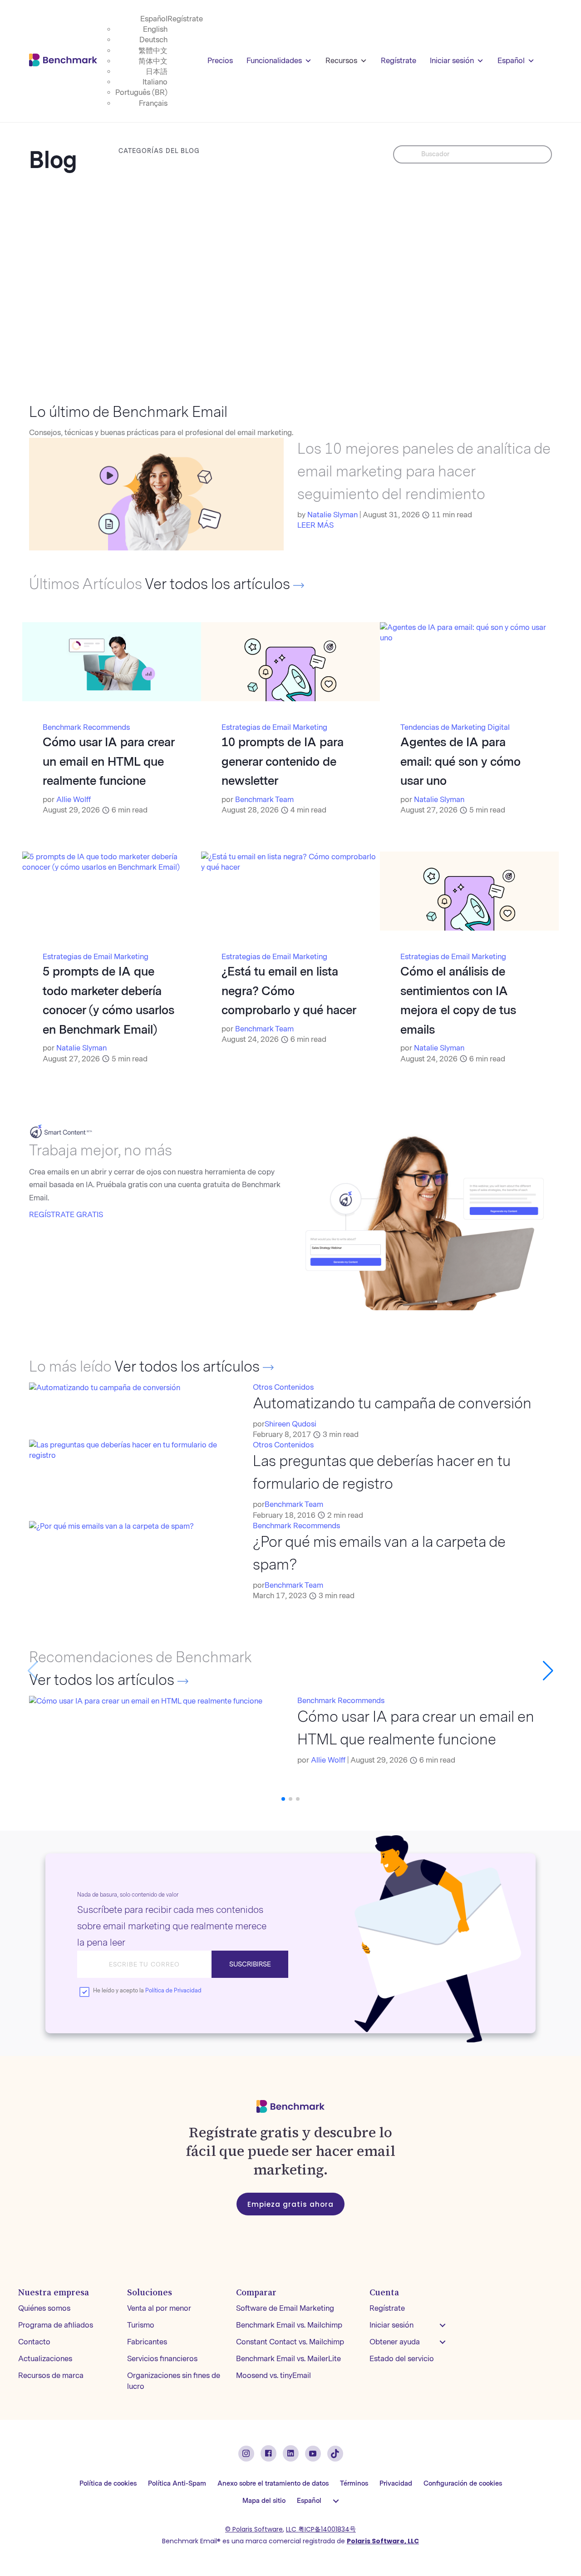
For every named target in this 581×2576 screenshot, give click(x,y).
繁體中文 (153, 51)
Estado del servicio (402, 2359)
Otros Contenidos (283, 1387)
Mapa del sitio (264, 2501)
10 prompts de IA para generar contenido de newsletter (283, 761)
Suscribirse (250, 1964)
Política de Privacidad (173, 1991)
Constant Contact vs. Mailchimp (290, 2342)
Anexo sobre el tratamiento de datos (273, 2484)
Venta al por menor (159, 2308)
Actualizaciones (45, 2359)
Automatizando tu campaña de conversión (392, 1404)
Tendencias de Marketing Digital (455, 727)
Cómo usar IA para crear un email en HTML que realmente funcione (108, 761)
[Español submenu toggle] (336, 2501)
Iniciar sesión (452, 61)
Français (153, 103)
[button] (33, 1671)
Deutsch (153, 40)
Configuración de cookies (463, 2484)
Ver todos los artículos (219, 584)
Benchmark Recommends (86, 727)
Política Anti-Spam (177, 2484)
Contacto (34, 2342)
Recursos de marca (51, 2375)
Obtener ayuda (395, 2342)
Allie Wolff (74, 800)
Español (154, 19)
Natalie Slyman (332, 515)
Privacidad (396, 2484)
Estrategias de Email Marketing (274, 727)
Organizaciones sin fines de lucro (174, 2381)
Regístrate (185, 19)
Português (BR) (141, 92)
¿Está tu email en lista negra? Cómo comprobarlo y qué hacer (289, 991)
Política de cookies (108, 2484)
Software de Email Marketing (285, 2308)
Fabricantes (147, 2342)
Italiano (155, 82)
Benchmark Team (264, 800)
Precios (220, 61)
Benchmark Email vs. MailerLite (288, 2359)
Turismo (141, 2325)
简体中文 (153, 61)
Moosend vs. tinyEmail (273, 2375)
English (155, 29)
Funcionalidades (274, 61)
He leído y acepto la (147, 1991)
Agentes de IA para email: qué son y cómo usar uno (460, 761)
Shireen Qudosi (290, 1424)
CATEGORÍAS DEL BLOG (159, 151)
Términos (354, 2484)
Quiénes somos (44, 2308)
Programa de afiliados (56, 2325)
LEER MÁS (315, 525)
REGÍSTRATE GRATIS (66, 1215)
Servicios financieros (162, 2359)
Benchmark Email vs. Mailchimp (289, 2325)
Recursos (341, 61)
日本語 (157, 72)
